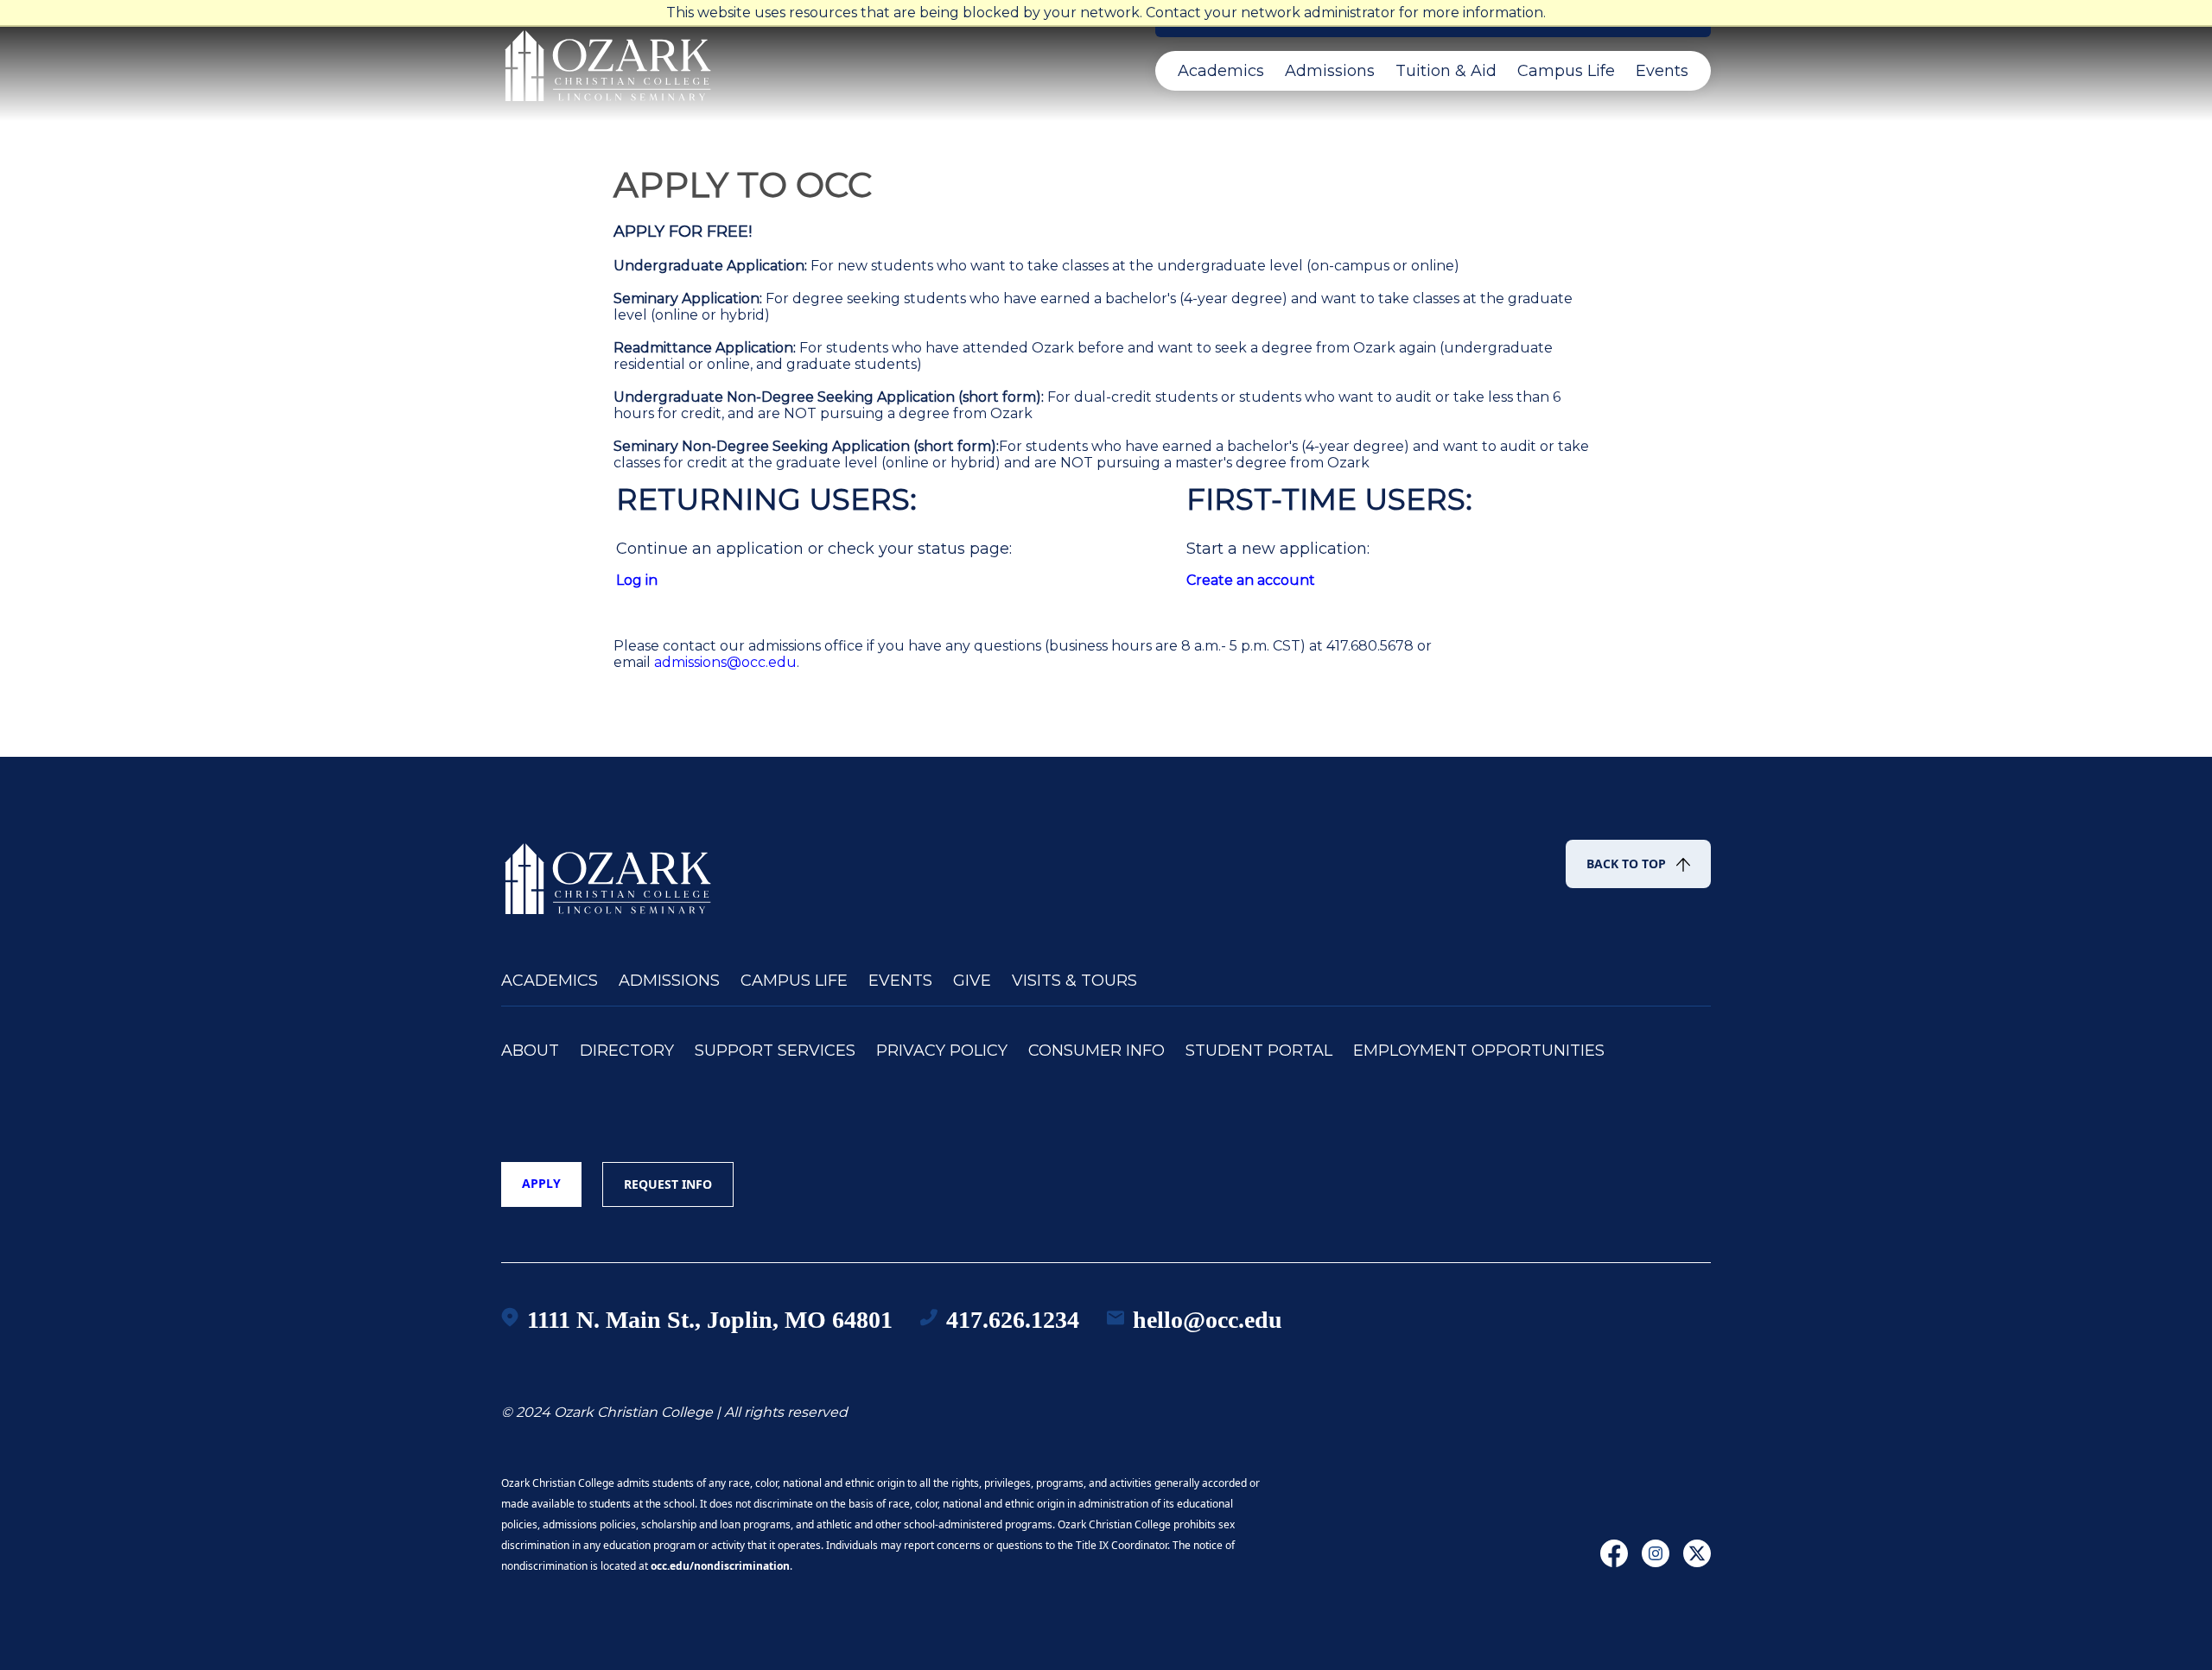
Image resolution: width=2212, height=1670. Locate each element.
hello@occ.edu (1208, 1320)
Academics (1221, 71)
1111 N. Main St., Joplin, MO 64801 (710, 1320)
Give (972, 981)
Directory (627, 1051)
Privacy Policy (942, 1051)
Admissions (1330, 71)
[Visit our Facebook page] (1614, 1562)
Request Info (668, 1184)
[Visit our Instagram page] (1656, 1562)
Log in (637, 580)
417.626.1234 (1013, 1320)
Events (1662, 71)
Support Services (775, 1051)
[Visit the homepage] (609, 58)
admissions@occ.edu (725, 662)
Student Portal (1259, 1051)
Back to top (1626, 864)
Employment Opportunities (1479, 1051)
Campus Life (1566, 71)
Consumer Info (1096, 1051)
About (530, 1051)
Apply (541, 1183)
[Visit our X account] (1697, 1562)
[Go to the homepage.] (609, 871)
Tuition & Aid (1446, 71)
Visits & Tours (1074, 981)
